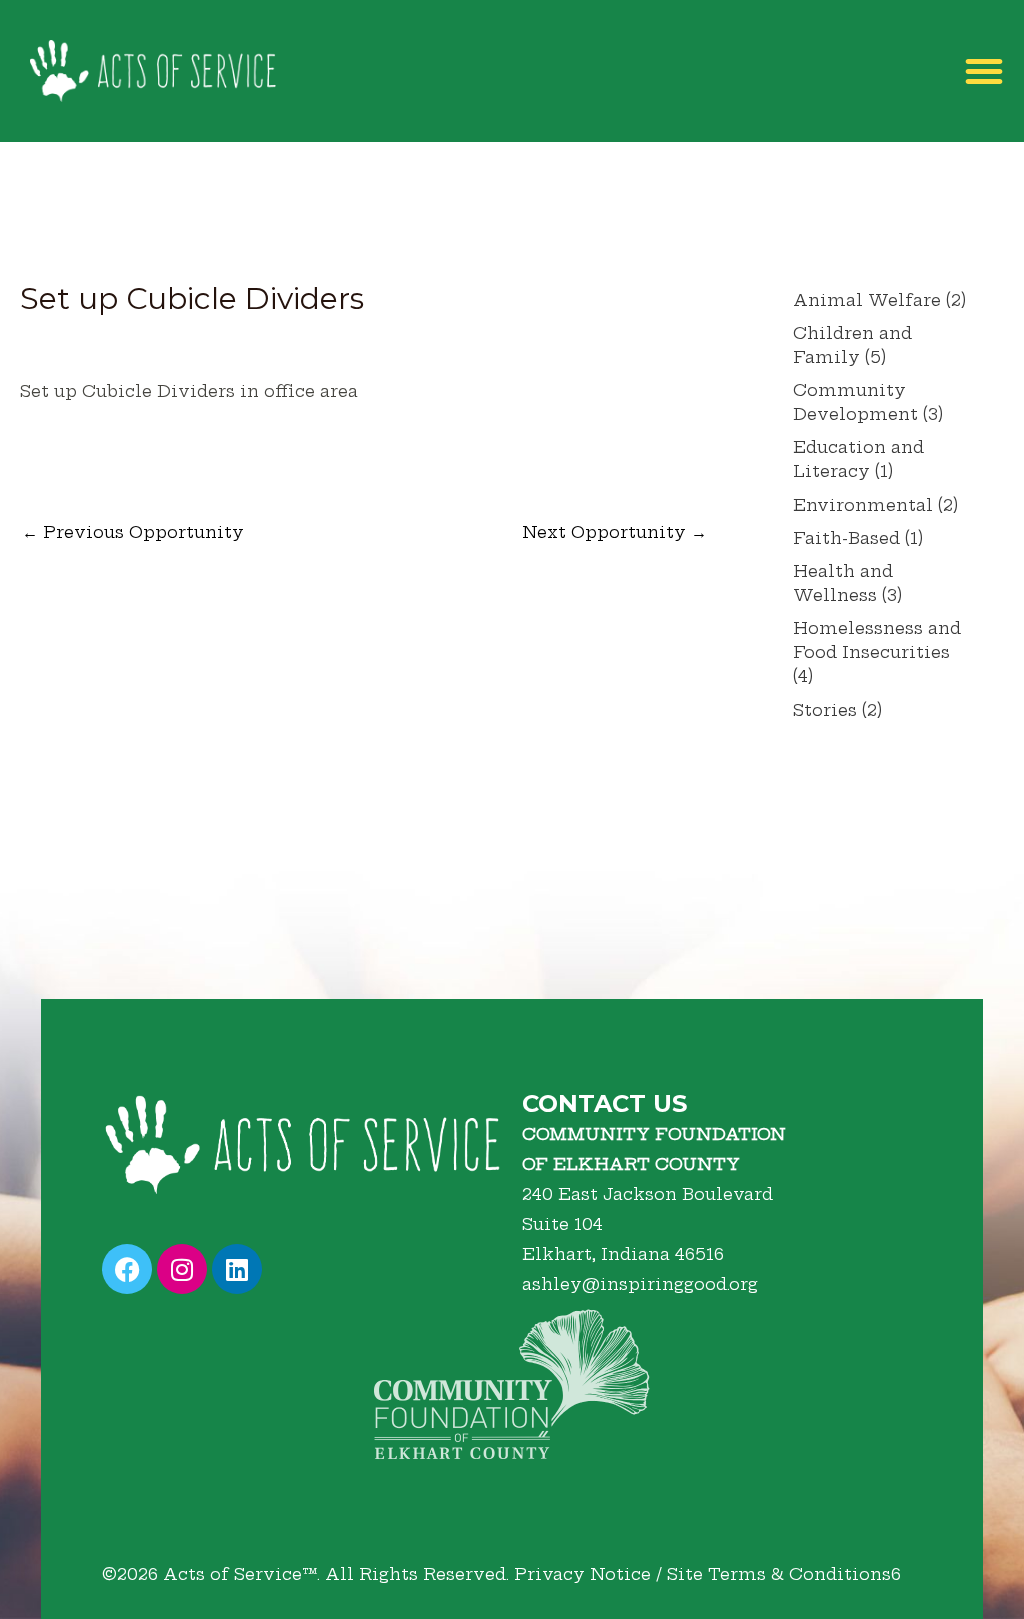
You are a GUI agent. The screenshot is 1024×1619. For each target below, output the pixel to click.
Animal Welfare (867, 300)
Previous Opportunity (133, 532)
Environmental (863, 505)
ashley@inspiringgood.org (640, 1284)
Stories (825, 710)
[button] (984, 71)
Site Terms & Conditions (779, 1574)
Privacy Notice (582, 1574)
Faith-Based (846, 538)
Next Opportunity (614, 532)
